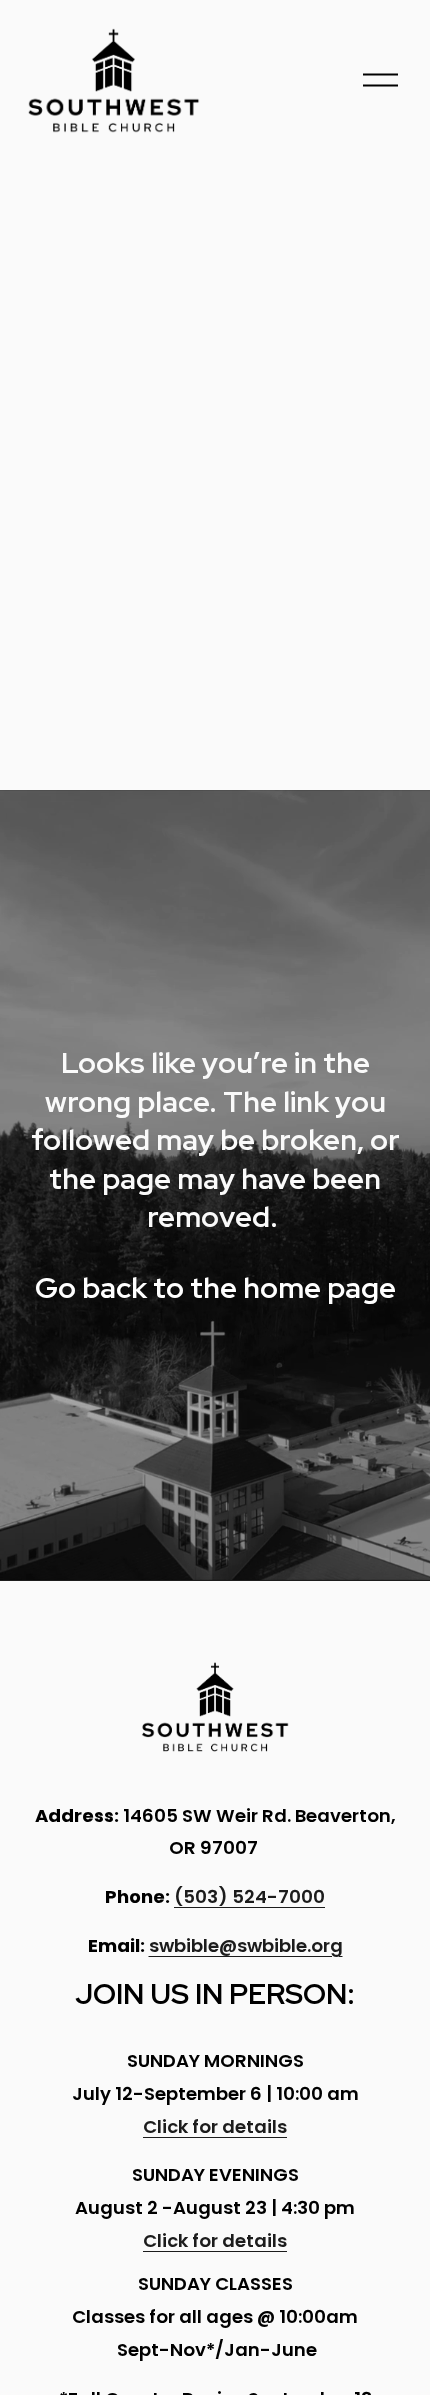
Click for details (215, 2126)
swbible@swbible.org (246, 1945)
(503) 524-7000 (249, 1896)
